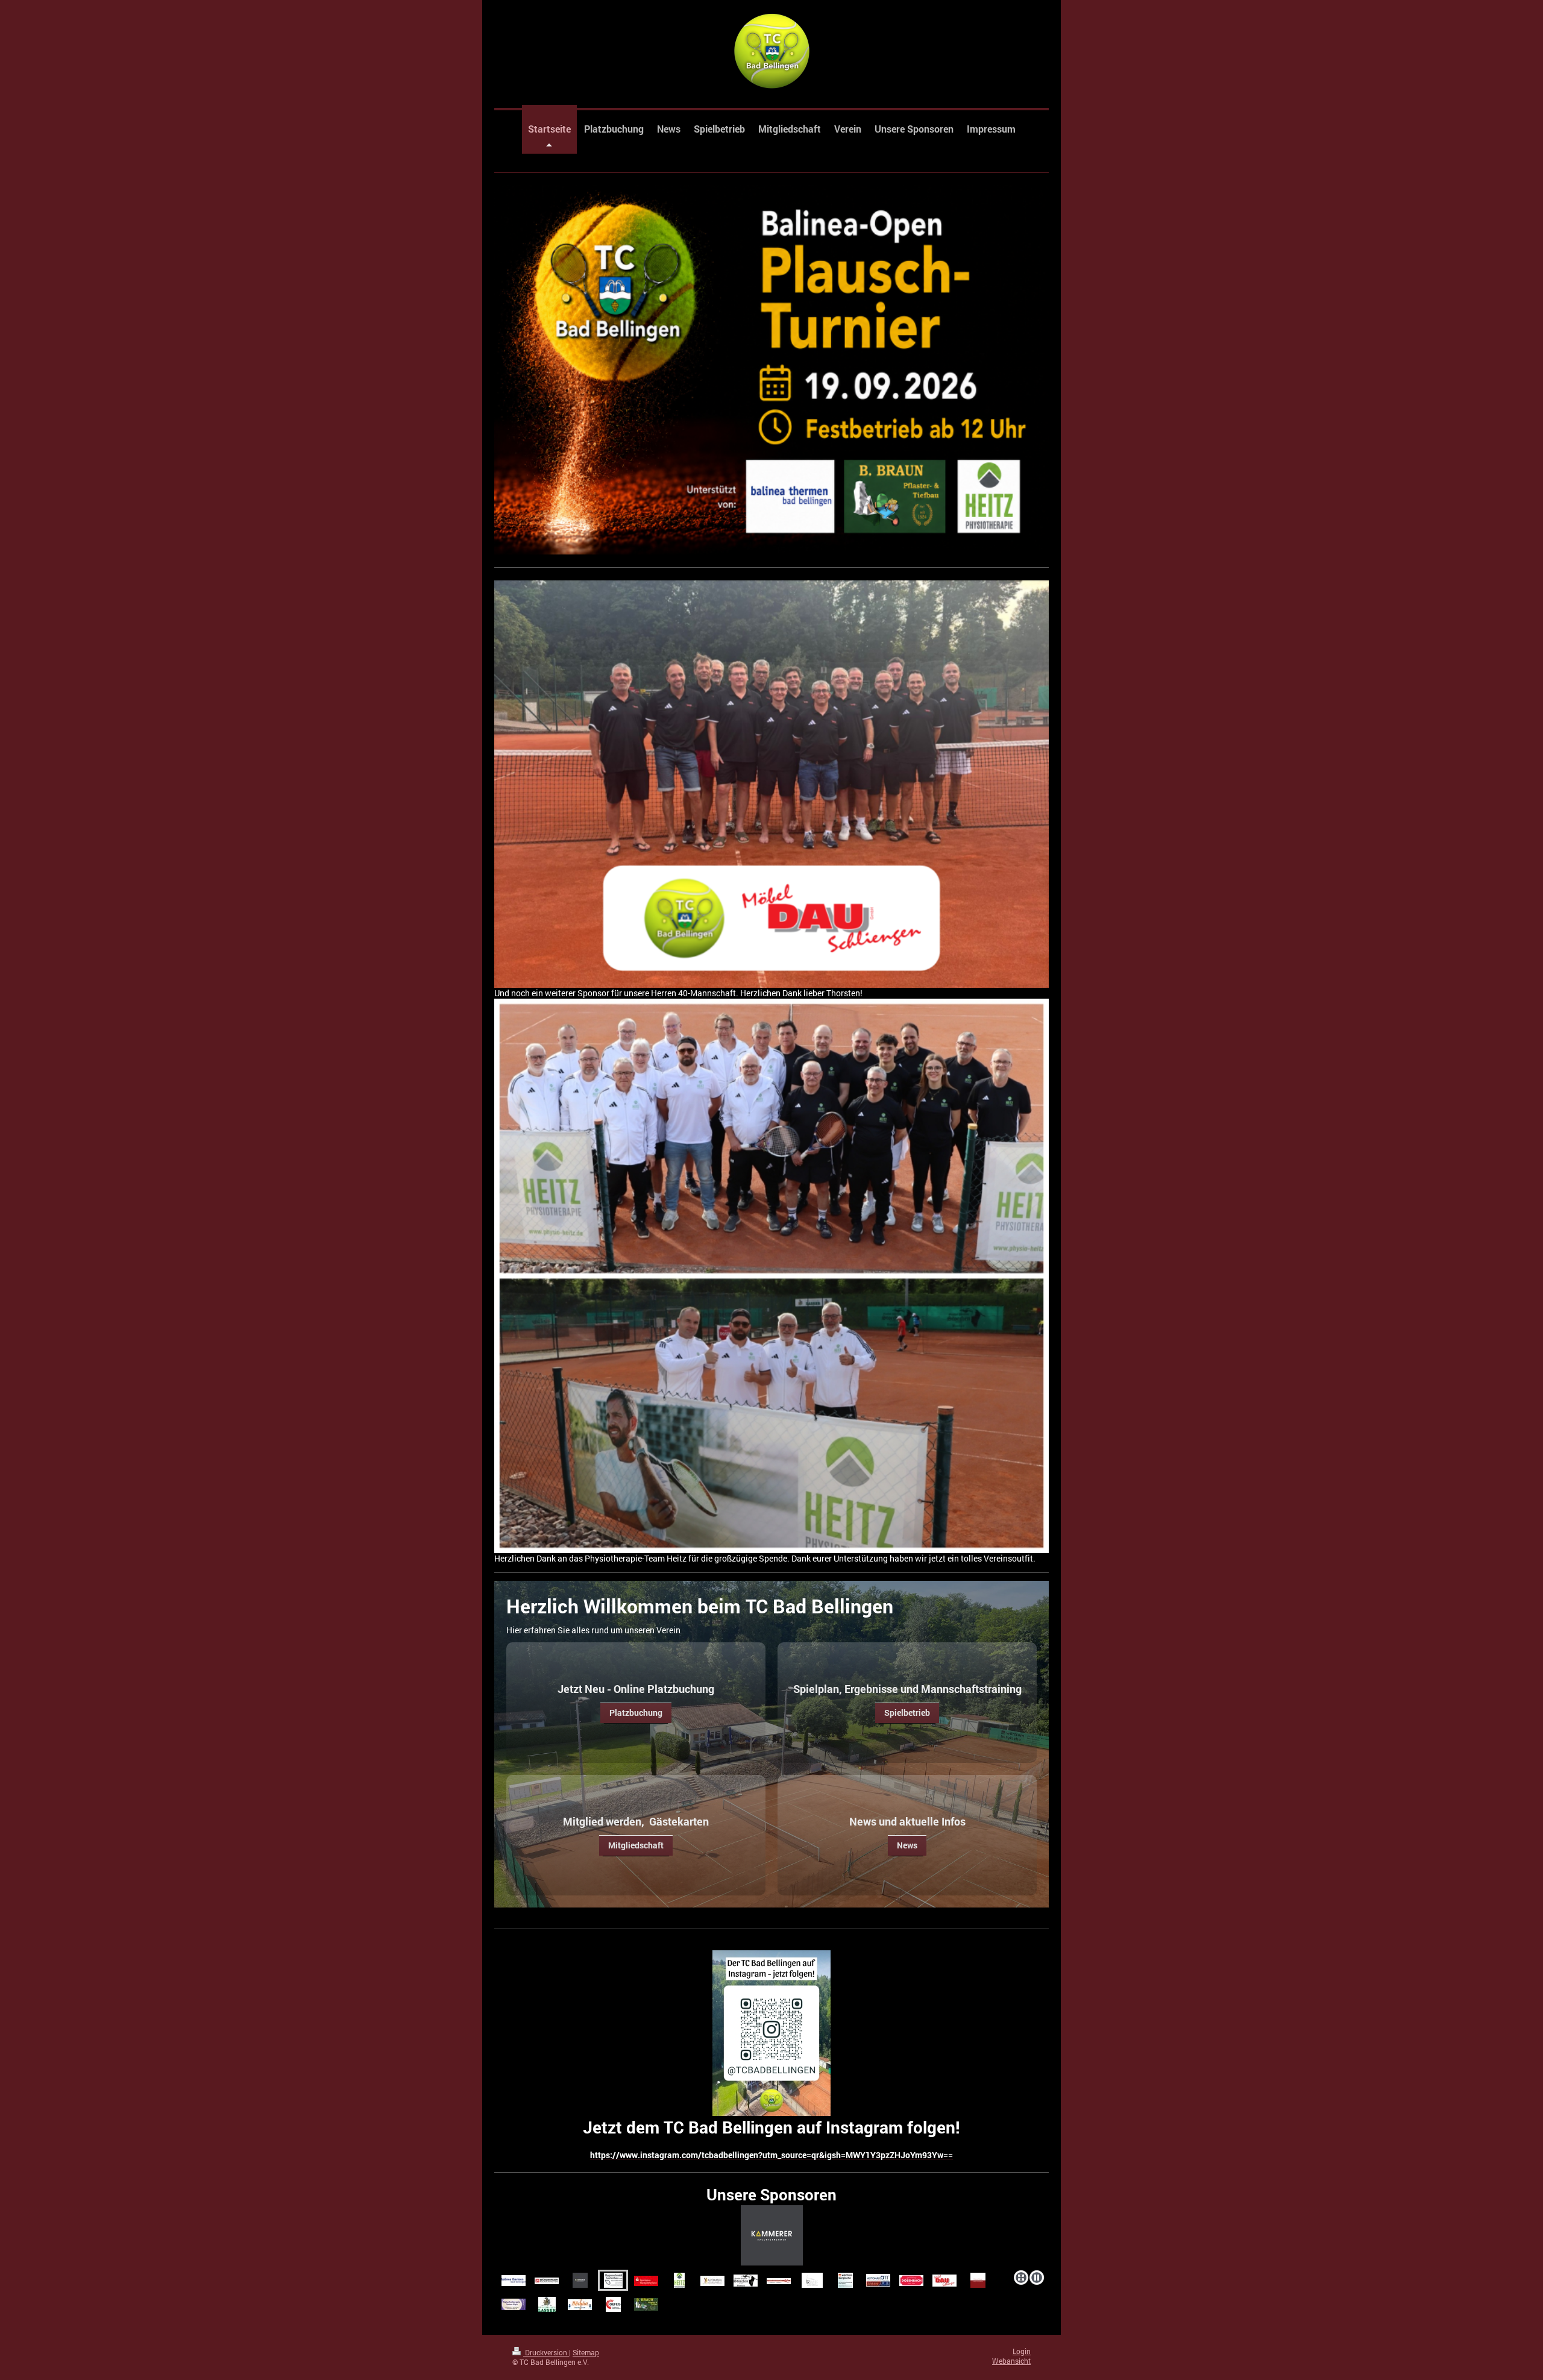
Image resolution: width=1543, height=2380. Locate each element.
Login (1022, 2351)
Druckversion (546, 2353)
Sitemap (586, 2353)
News (907, 1845)
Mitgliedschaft (636, 1845)
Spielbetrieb (907, 1713)
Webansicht (1011, 2361)
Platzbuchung (636, 1713)
